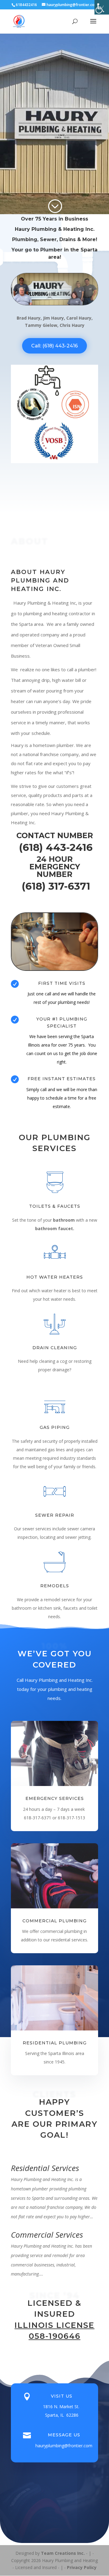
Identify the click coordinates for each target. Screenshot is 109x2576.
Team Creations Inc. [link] (63, 2553)
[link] (102, 7)
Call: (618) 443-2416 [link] (54, 346)
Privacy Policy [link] (82, 2567)
